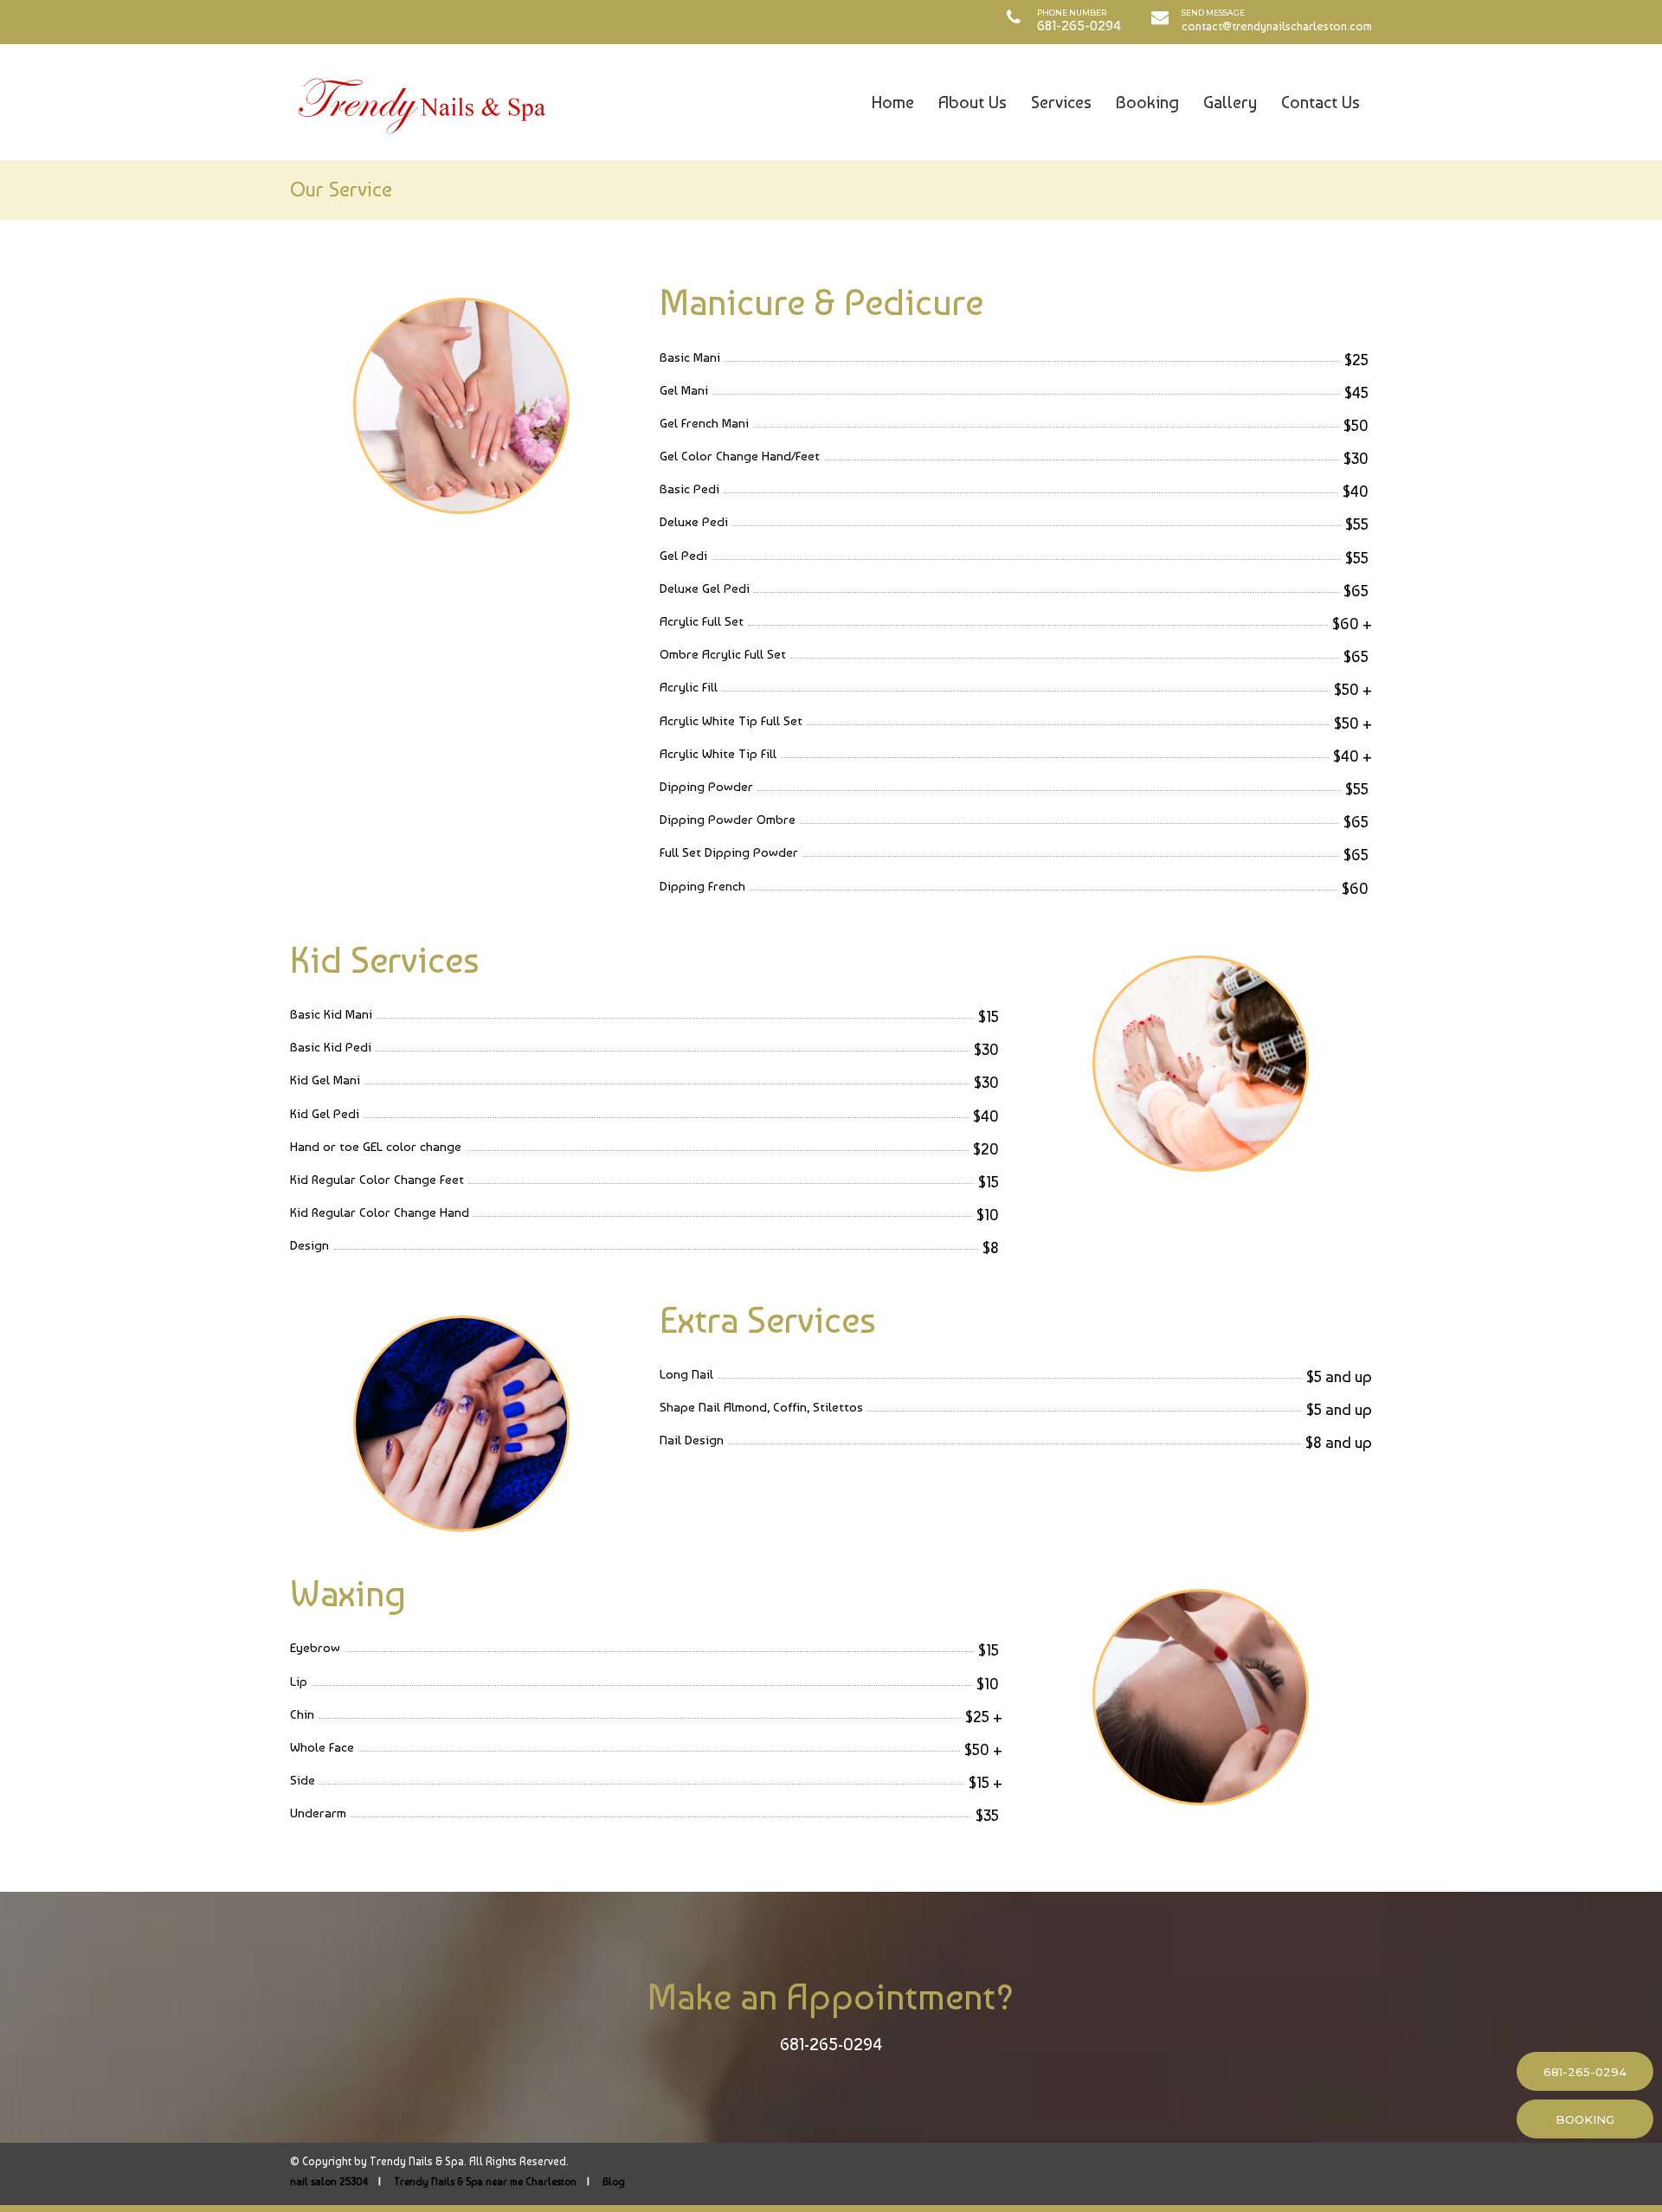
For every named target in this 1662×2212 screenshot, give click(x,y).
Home (893, 102)
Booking (1147, 102)
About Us (973, 102)
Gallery (1230, 102)
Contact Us (1321, 102)
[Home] (420, 102)
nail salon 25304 (329, 2182)
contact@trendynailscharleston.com (1277, 26)
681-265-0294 (831, 2044)
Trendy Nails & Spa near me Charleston (485, 2182)
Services (1061, 102)
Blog (614, 2182)
